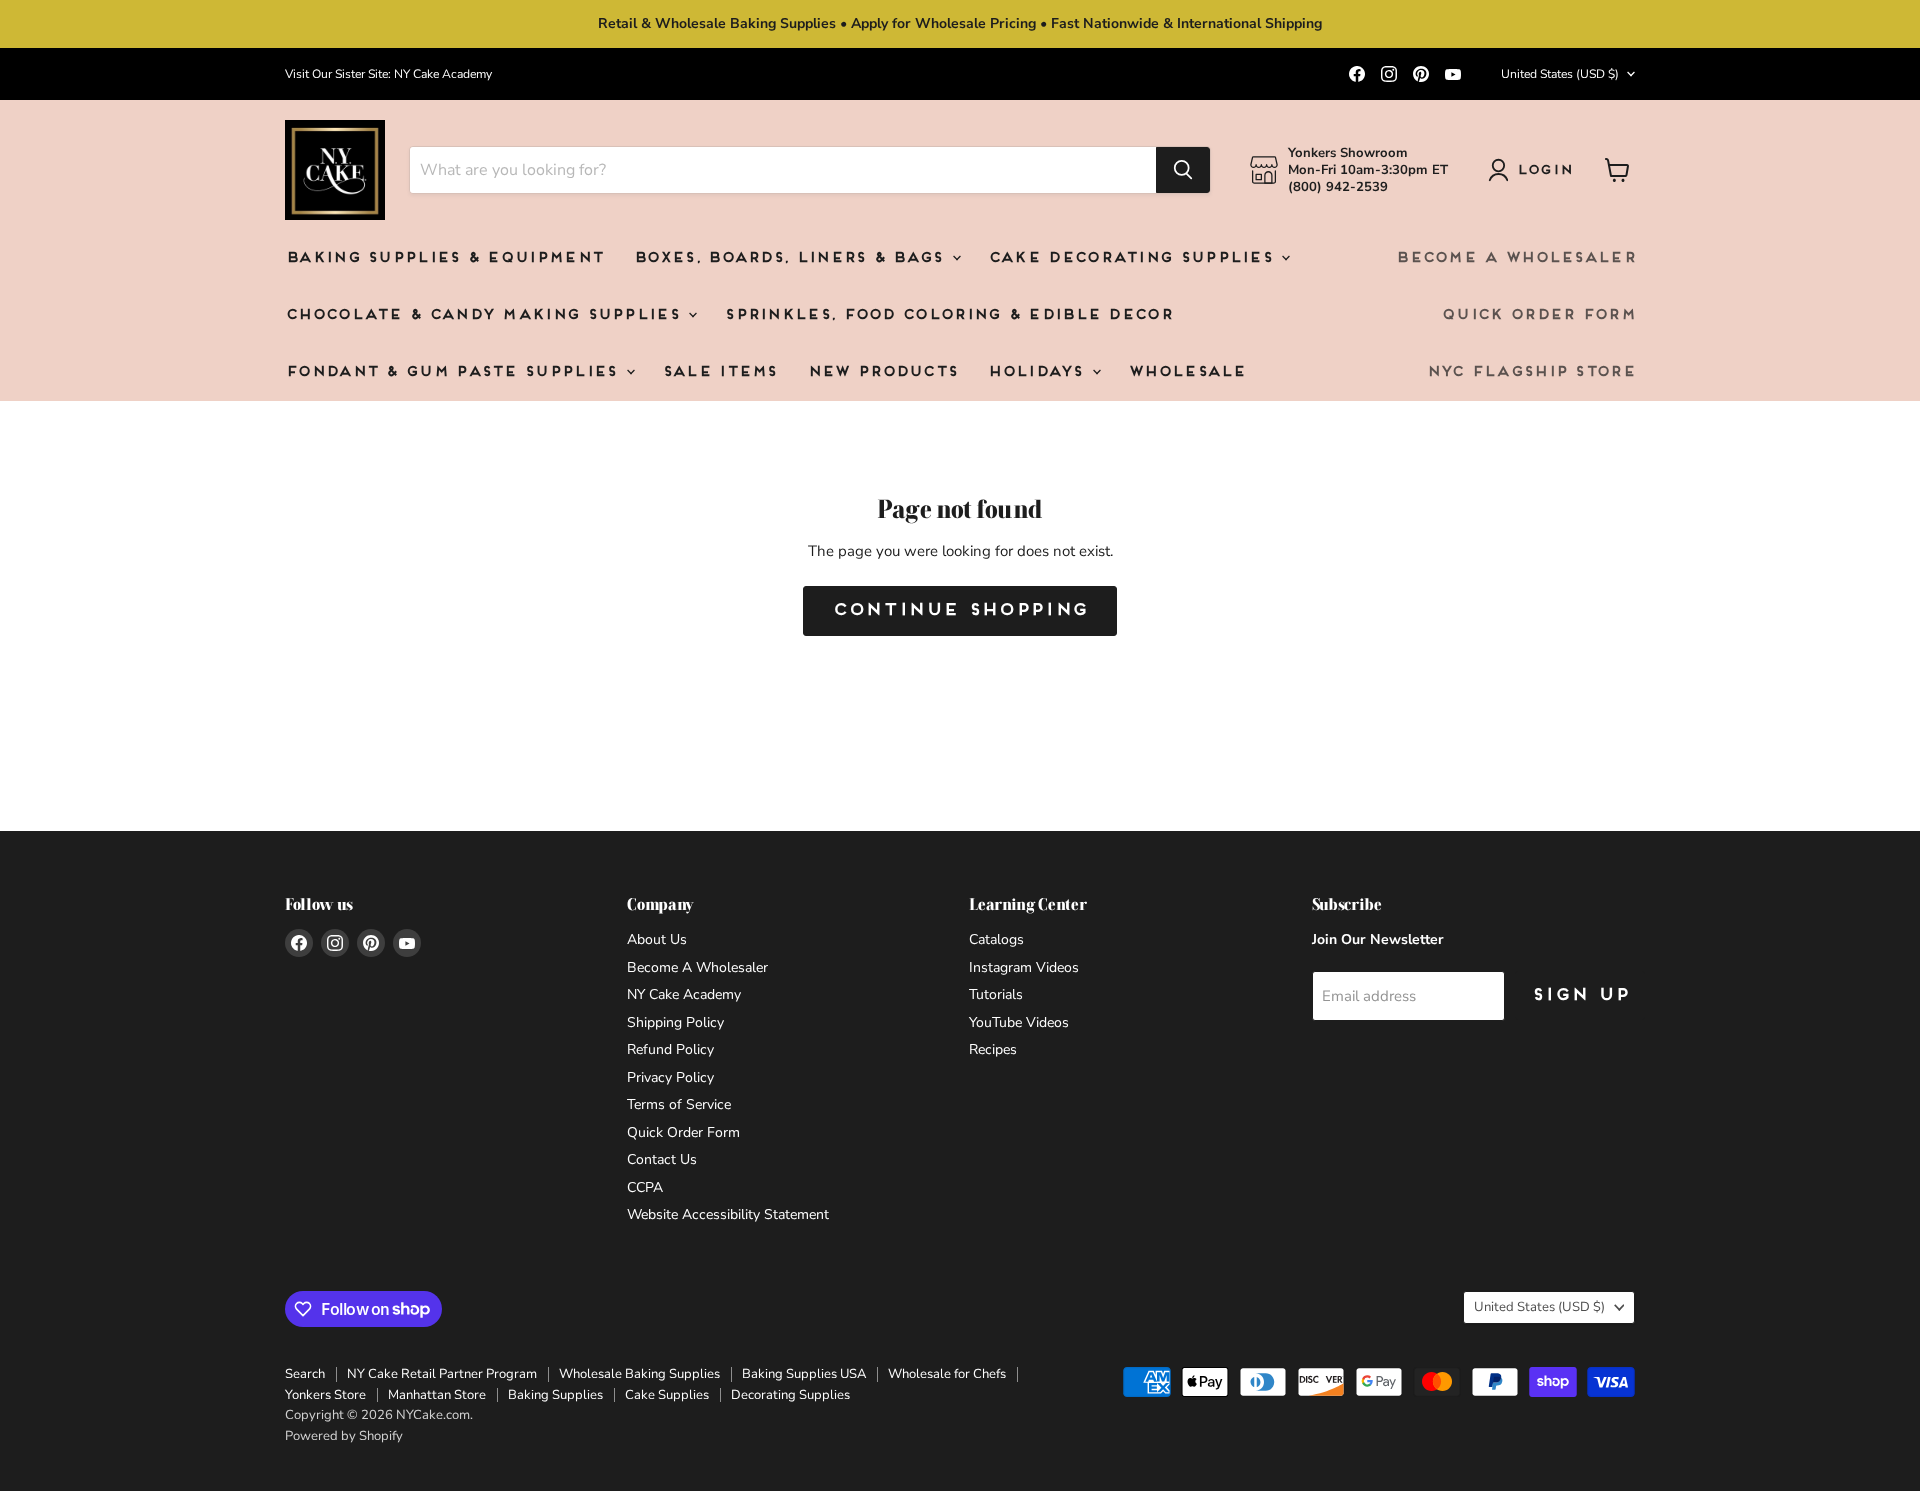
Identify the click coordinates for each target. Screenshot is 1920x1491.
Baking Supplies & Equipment (444, 258)
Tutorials (996, 994)
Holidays (1038, 372)
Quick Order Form (1538, 315)
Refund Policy (670, 1049)
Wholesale (1187, 372)
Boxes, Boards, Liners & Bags (791, 258)
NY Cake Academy (684, 994)
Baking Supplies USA (804, 1374)
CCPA (645, 1187)
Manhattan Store (437, 1395)
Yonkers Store (325, 1395)
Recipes (993, 1049)
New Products (882, 372)
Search (305, 1374)
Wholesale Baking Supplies (639, 1374)
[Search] (1183, 170)
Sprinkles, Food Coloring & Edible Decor (948, 315)
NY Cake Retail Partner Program (442, 1374)
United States (1560, 74)
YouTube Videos (1019, 1022)
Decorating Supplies (790, 1395)
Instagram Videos (1024, 967)
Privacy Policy (670, 1077)
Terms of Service (679, 1104)
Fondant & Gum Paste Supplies (454, 372)
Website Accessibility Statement (728, 1214)
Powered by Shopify (344, 1436)
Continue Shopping (960, 610)
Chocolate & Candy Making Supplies (485, 315)
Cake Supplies (667, 1395)
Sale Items (719, 372)
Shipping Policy (675, 1022)
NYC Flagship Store (1530, 372)
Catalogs (996, 939)
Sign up (1580, 995)
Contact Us (662, 1159)
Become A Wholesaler (1515, 258)
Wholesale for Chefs (947, 1374)
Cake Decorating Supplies (1134, 258)
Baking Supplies (555, 1395)
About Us (657, 939)
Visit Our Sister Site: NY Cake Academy (388, 74)
